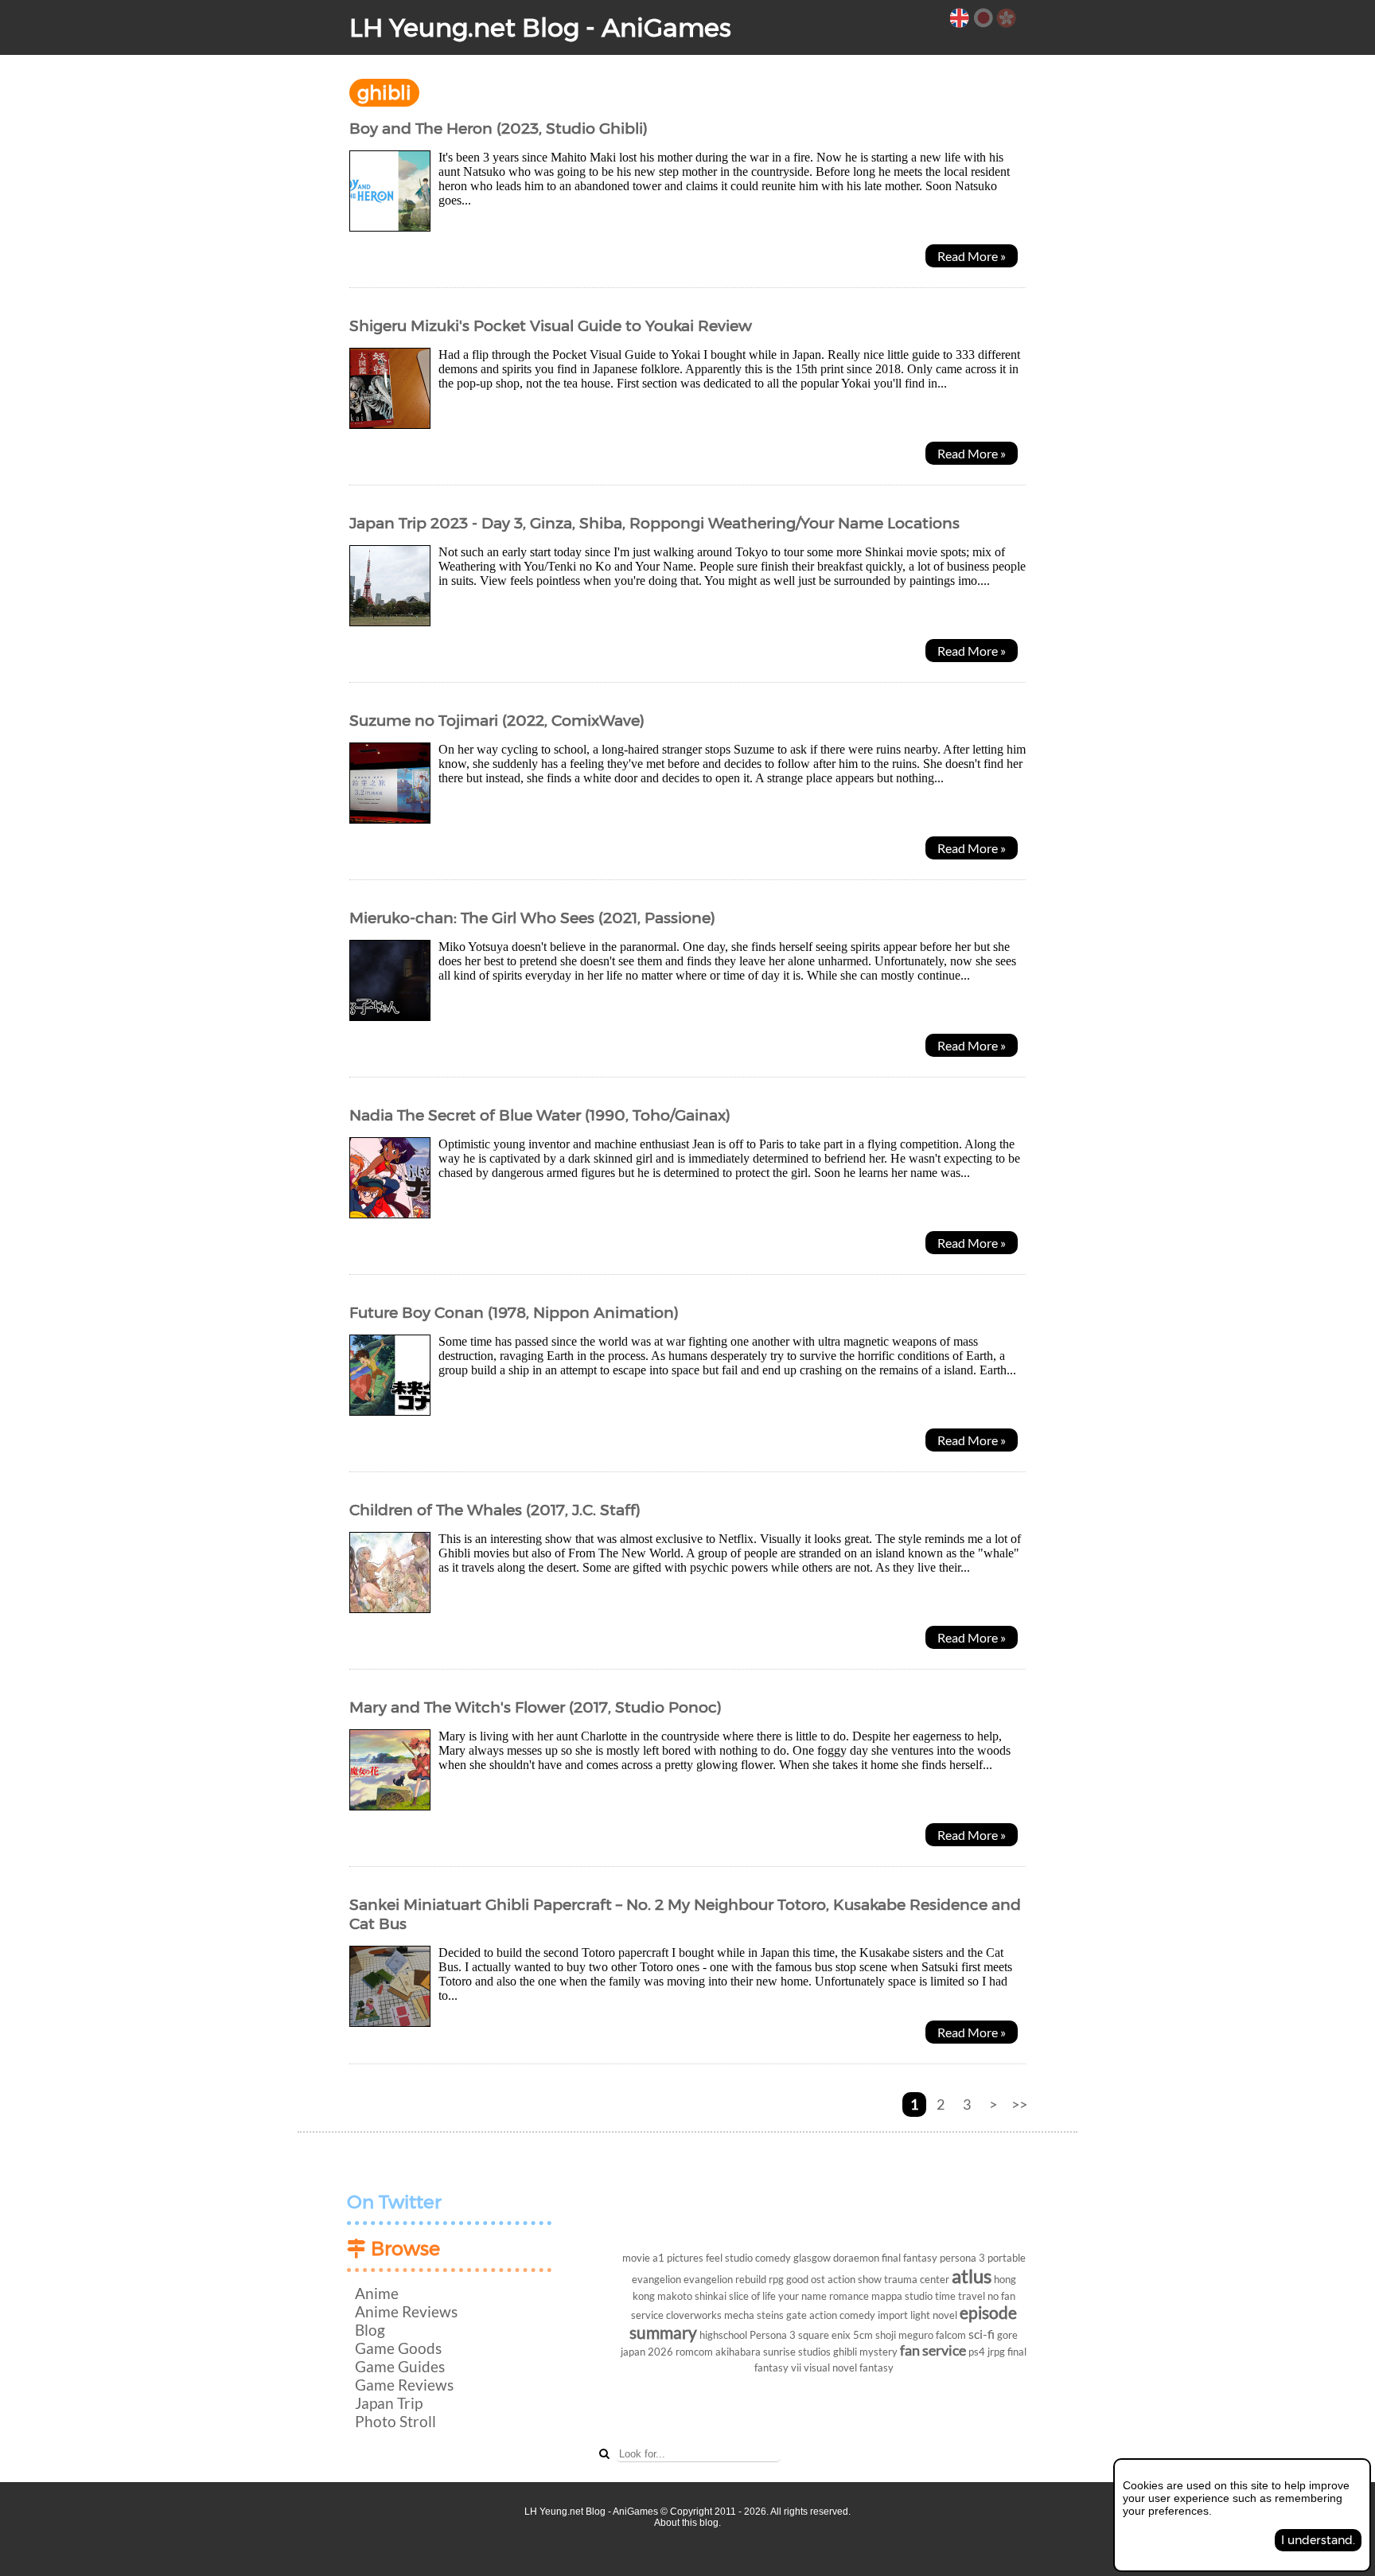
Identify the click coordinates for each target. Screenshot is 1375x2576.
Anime (377, 2293)
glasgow (812, 2258)
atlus (972, 2276)
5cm (863, 2335)
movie (636, 2258)
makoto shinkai (692, 2296)
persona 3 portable (983, 2258)
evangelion (656, 2279)
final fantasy (910, 2258)
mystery (878, 2352)
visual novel (830, 2368)
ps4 (977, 2352)
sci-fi (982, 2334)
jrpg (996, 2352)
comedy (773, 2258)
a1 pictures (678, 2258)
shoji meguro (904, 2335)
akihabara (738, 2352)
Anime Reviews (406, 2311)
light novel (934, 2315)
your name (802, 2296)
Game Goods (398, 2348)
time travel (960, 2296)
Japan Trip (389, 2403)
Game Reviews (404, 2385)
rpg (776, 2279)
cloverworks (694, 2315)
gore (1007, 2335)
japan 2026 (647, 2352)
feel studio (729, 2258)
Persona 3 (773, 2335)
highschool (723, 2335)
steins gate (782, 2315)
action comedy (842, 2315)
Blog (370, 2330)
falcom (951, 2335)
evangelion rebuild (725, 2279)
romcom (694, 2352)
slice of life (752, 2296)
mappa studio (902, 2296)
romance (849, 2296)
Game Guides (400, 2366)
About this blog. (687, 2523)
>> (1019, 2104)
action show (855, 2279)
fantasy (876, 2368)
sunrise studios (797, 2352)
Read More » (972, 256)
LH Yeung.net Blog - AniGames (540, 27)
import (893, 2315)
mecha (739, 2315)
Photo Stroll (395, 2421)
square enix (824, 2335)
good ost (806, 2279)
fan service (933, 2350)
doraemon (856, 2258)
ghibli (845, 2352)
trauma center (917, 2279)
